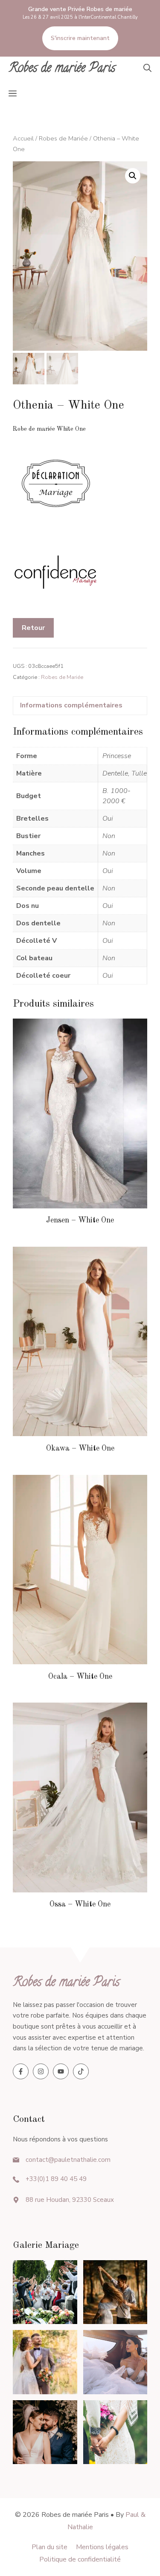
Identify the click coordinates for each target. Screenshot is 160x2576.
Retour (33, 628)
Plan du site (49, 2547)
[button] (147, 69)
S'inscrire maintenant (80, 38)
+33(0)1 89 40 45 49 (56, 2179)
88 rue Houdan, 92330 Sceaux (70, 2200)
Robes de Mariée (63, 138)
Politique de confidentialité (80, 2559)
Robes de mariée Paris (62, 69)
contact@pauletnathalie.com (68, 2160)
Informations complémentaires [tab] (71, 705)
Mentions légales (102, 2547)
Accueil (23, 138)
